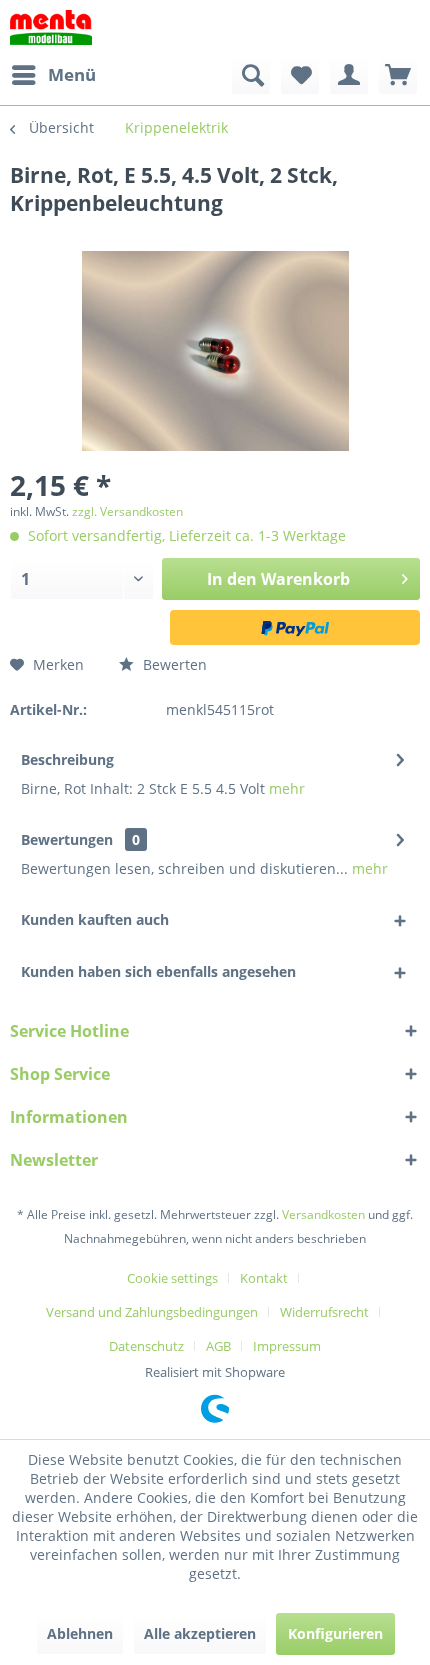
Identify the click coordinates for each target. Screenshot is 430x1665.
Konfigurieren (335, 1633)
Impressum (287, 1346)
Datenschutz (146, 1346)
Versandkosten (323, 1214)
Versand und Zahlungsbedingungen (152, 1312)
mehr (287, 788)
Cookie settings (172, 1278)
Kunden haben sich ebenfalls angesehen (158, 971)
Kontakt (264, 1278)
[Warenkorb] (398, 75)
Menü (72, 74)
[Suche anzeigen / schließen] (251, 75)
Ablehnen (80, 1633)
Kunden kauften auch (95, 919)
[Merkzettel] (300, 75)
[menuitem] (53, 75)
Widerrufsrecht (324, 1312)
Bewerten (173, 664)
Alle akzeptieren (200, 1633)
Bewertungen (67, 839)
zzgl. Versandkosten (127, 511)
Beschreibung (67, 759)
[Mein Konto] (349, 75)
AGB (218, 1346)
